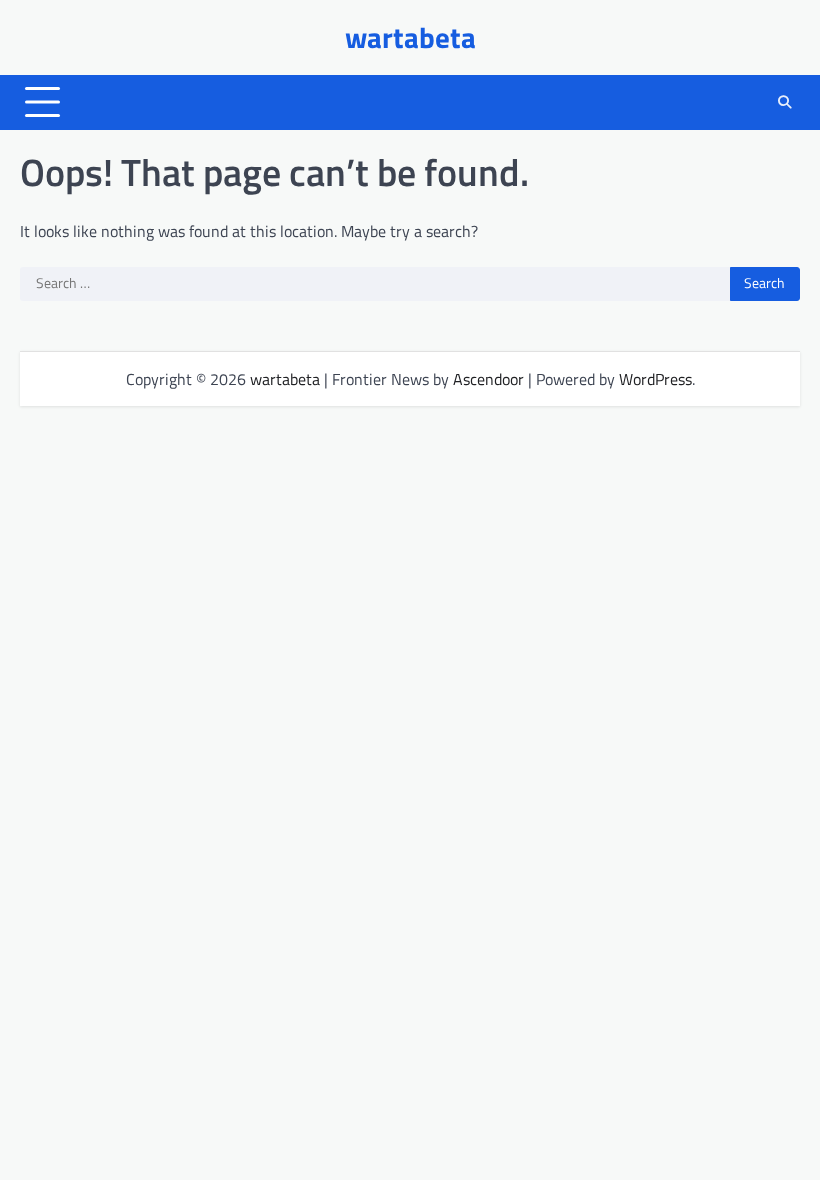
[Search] (785, 102)
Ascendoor (488, 379)
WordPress (655, 379)
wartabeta (410, 37)
